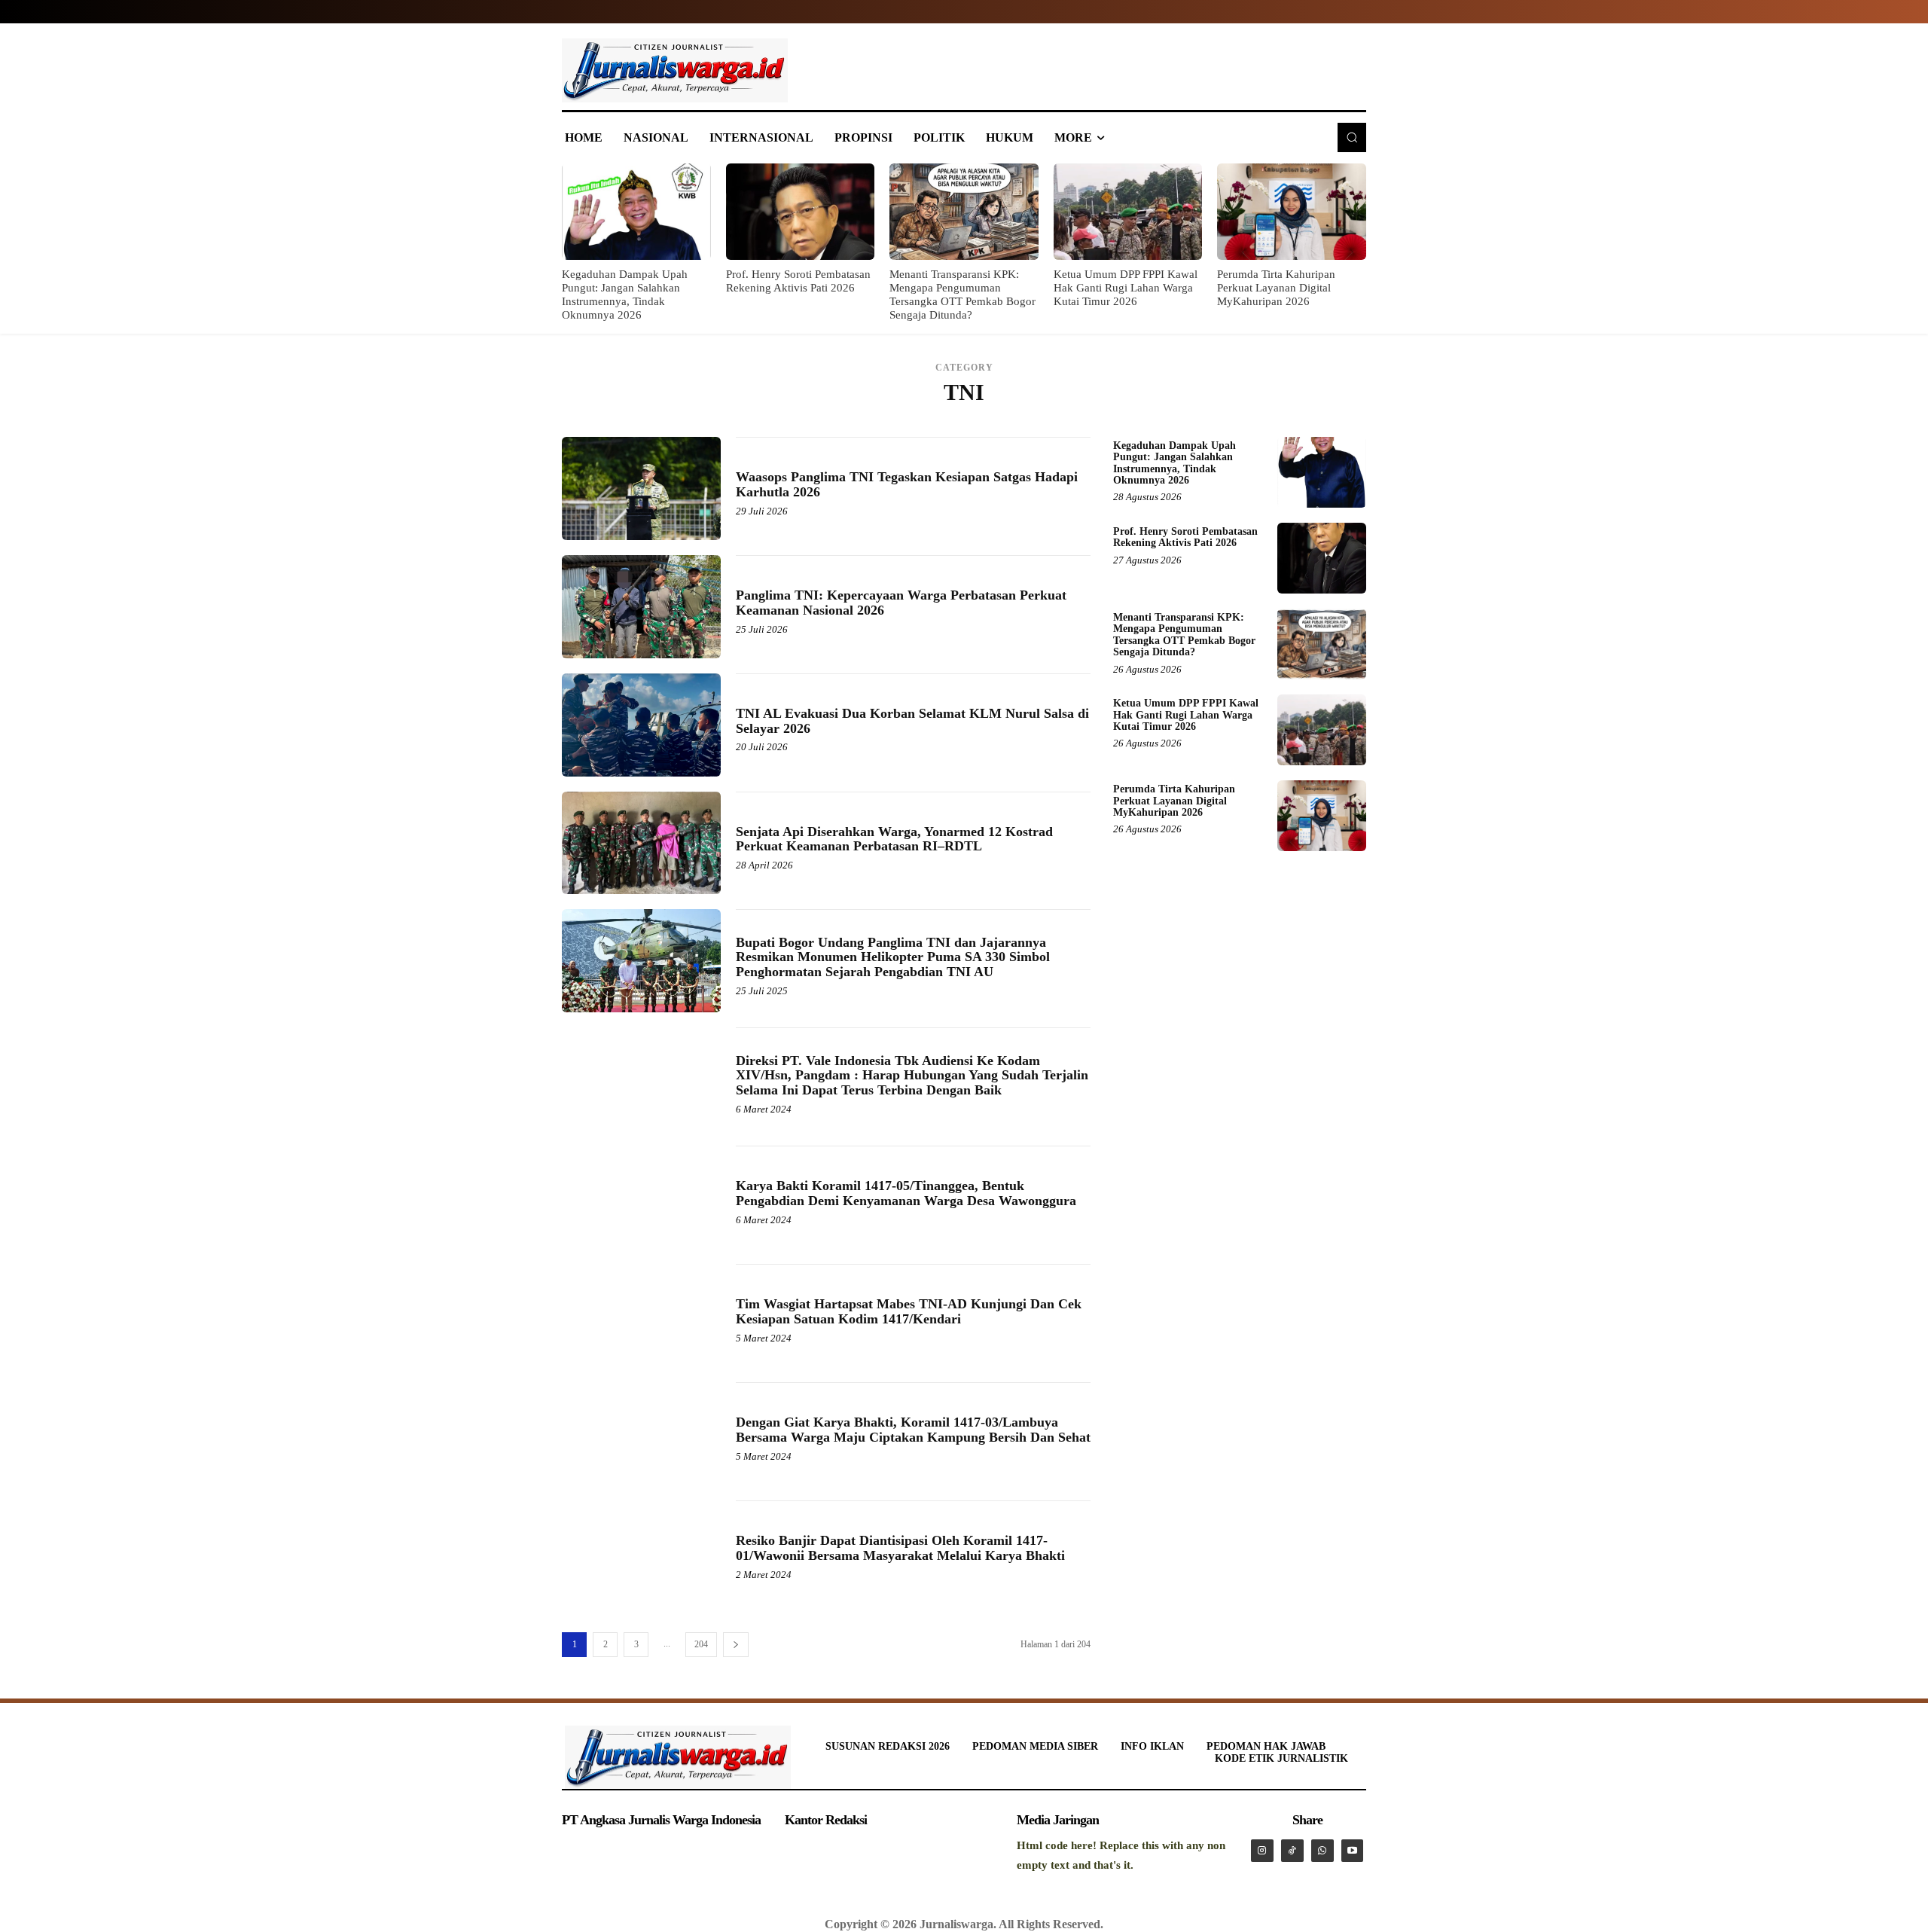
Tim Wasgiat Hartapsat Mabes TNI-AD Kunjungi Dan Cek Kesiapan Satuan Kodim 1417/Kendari (909, 1311)
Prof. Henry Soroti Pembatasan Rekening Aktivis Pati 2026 (1185, 537)
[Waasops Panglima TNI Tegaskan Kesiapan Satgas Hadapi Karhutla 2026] (641, 488)
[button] (1352, 137)
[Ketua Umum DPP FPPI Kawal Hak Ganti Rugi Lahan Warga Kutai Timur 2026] (1128, 212)
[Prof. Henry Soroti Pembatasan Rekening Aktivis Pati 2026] (801, 212)
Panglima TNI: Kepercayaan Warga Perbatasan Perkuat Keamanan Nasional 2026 (901, 603)
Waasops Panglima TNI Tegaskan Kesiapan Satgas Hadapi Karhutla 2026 (907, 484)
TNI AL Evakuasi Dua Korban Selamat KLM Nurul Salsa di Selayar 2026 (912, 721)
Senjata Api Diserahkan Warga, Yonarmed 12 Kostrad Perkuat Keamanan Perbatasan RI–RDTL (894, 839)
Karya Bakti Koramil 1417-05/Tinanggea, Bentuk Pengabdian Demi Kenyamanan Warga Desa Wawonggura (906, 1193)
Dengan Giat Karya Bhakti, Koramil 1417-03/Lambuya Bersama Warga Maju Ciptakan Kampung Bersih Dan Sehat (913, 1430)
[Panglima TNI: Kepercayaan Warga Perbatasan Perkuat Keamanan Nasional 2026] (641, 607)
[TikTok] (1292, 1851)
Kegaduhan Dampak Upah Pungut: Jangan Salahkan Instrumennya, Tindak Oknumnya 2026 (1174, 463)
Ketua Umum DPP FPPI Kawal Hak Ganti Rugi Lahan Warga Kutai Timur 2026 (1126, 288)
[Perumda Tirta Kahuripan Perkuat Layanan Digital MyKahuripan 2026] (1292, 212)
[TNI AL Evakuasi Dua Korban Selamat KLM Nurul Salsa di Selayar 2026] (641, 725)
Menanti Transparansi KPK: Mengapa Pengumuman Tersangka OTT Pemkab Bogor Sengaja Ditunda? (1184, 635)
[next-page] (736, 1645)
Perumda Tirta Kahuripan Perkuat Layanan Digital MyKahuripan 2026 (1276, 288)
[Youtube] (1353, 1851)
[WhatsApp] (1322, 1851)
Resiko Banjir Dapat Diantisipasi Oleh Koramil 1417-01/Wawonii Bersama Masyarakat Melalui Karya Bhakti (900, 1548)
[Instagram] (1262, 1851)
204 (701, 1644)
